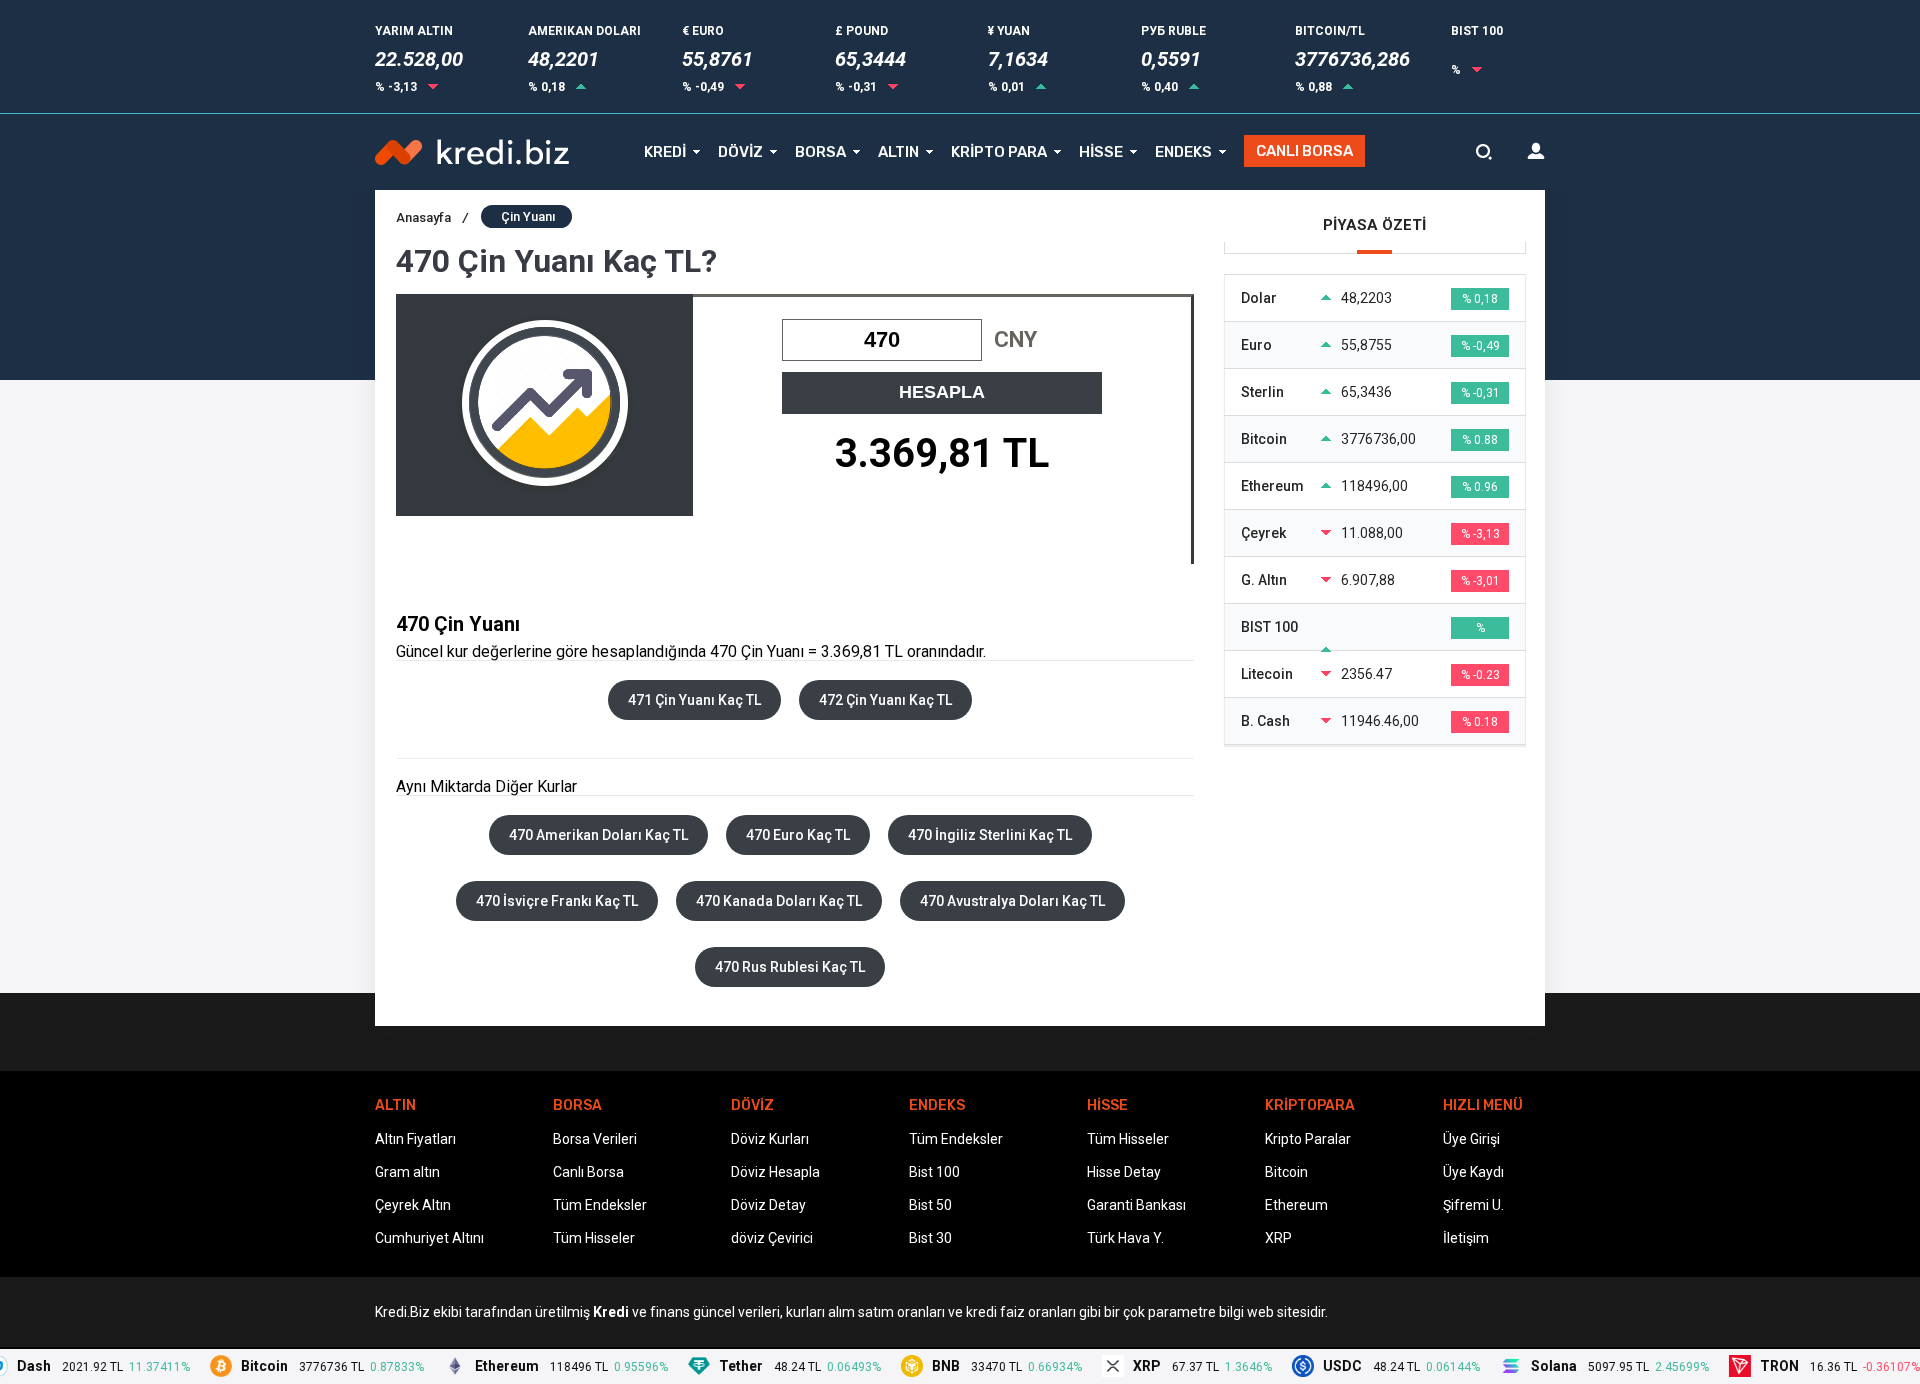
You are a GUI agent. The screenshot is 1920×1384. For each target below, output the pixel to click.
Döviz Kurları (770, 1139)
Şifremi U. (1473, 1205)
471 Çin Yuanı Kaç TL (694, 700)
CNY (1015, 339)
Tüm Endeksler (600, 1205)
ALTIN (898, 152)
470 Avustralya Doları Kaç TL (1012, 901)
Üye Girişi (1471, 1139)
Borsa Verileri (595, 1139)
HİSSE (1101, 152)
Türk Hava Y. (1125, 1238)
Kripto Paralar (1308, 1139)
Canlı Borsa (588, 1172)
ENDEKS (1183, 152)
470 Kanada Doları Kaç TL (779, 901)
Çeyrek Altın (413, 1205)
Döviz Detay (768, 1205)
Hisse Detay (1124, 1172)
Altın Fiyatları (415, 1139)
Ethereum (1296, 1205)
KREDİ (665, 152)
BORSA (820, 152)
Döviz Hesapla (775, 1172)
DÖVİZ (740, 152)
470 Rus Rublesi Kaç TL (790, 967)
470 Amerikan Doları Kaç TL (598, 835)
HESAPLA (942, 392)
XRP (1278, 1238)
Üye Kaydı (1473, 1172)
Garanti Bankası (1136, 1205)
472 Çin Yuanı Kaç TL (885, 700)
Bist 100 (934, 1172)
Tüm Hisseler (594, 1238)
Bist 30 (930, 1238)
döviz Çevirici (772, 1238)
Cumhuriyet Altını (429, 1238)
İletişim (1466, 1238)
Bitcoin (1286, 1172)
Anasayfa (432, 217)
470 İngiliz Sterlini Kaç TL (990, 835)
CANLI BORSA (1304, 151)
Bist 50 (930, 1205)
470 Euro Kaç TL (798, 835)
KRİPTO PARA (999, 152)
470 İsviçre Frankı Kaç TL (557, 901)
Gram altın (407, 1172)
